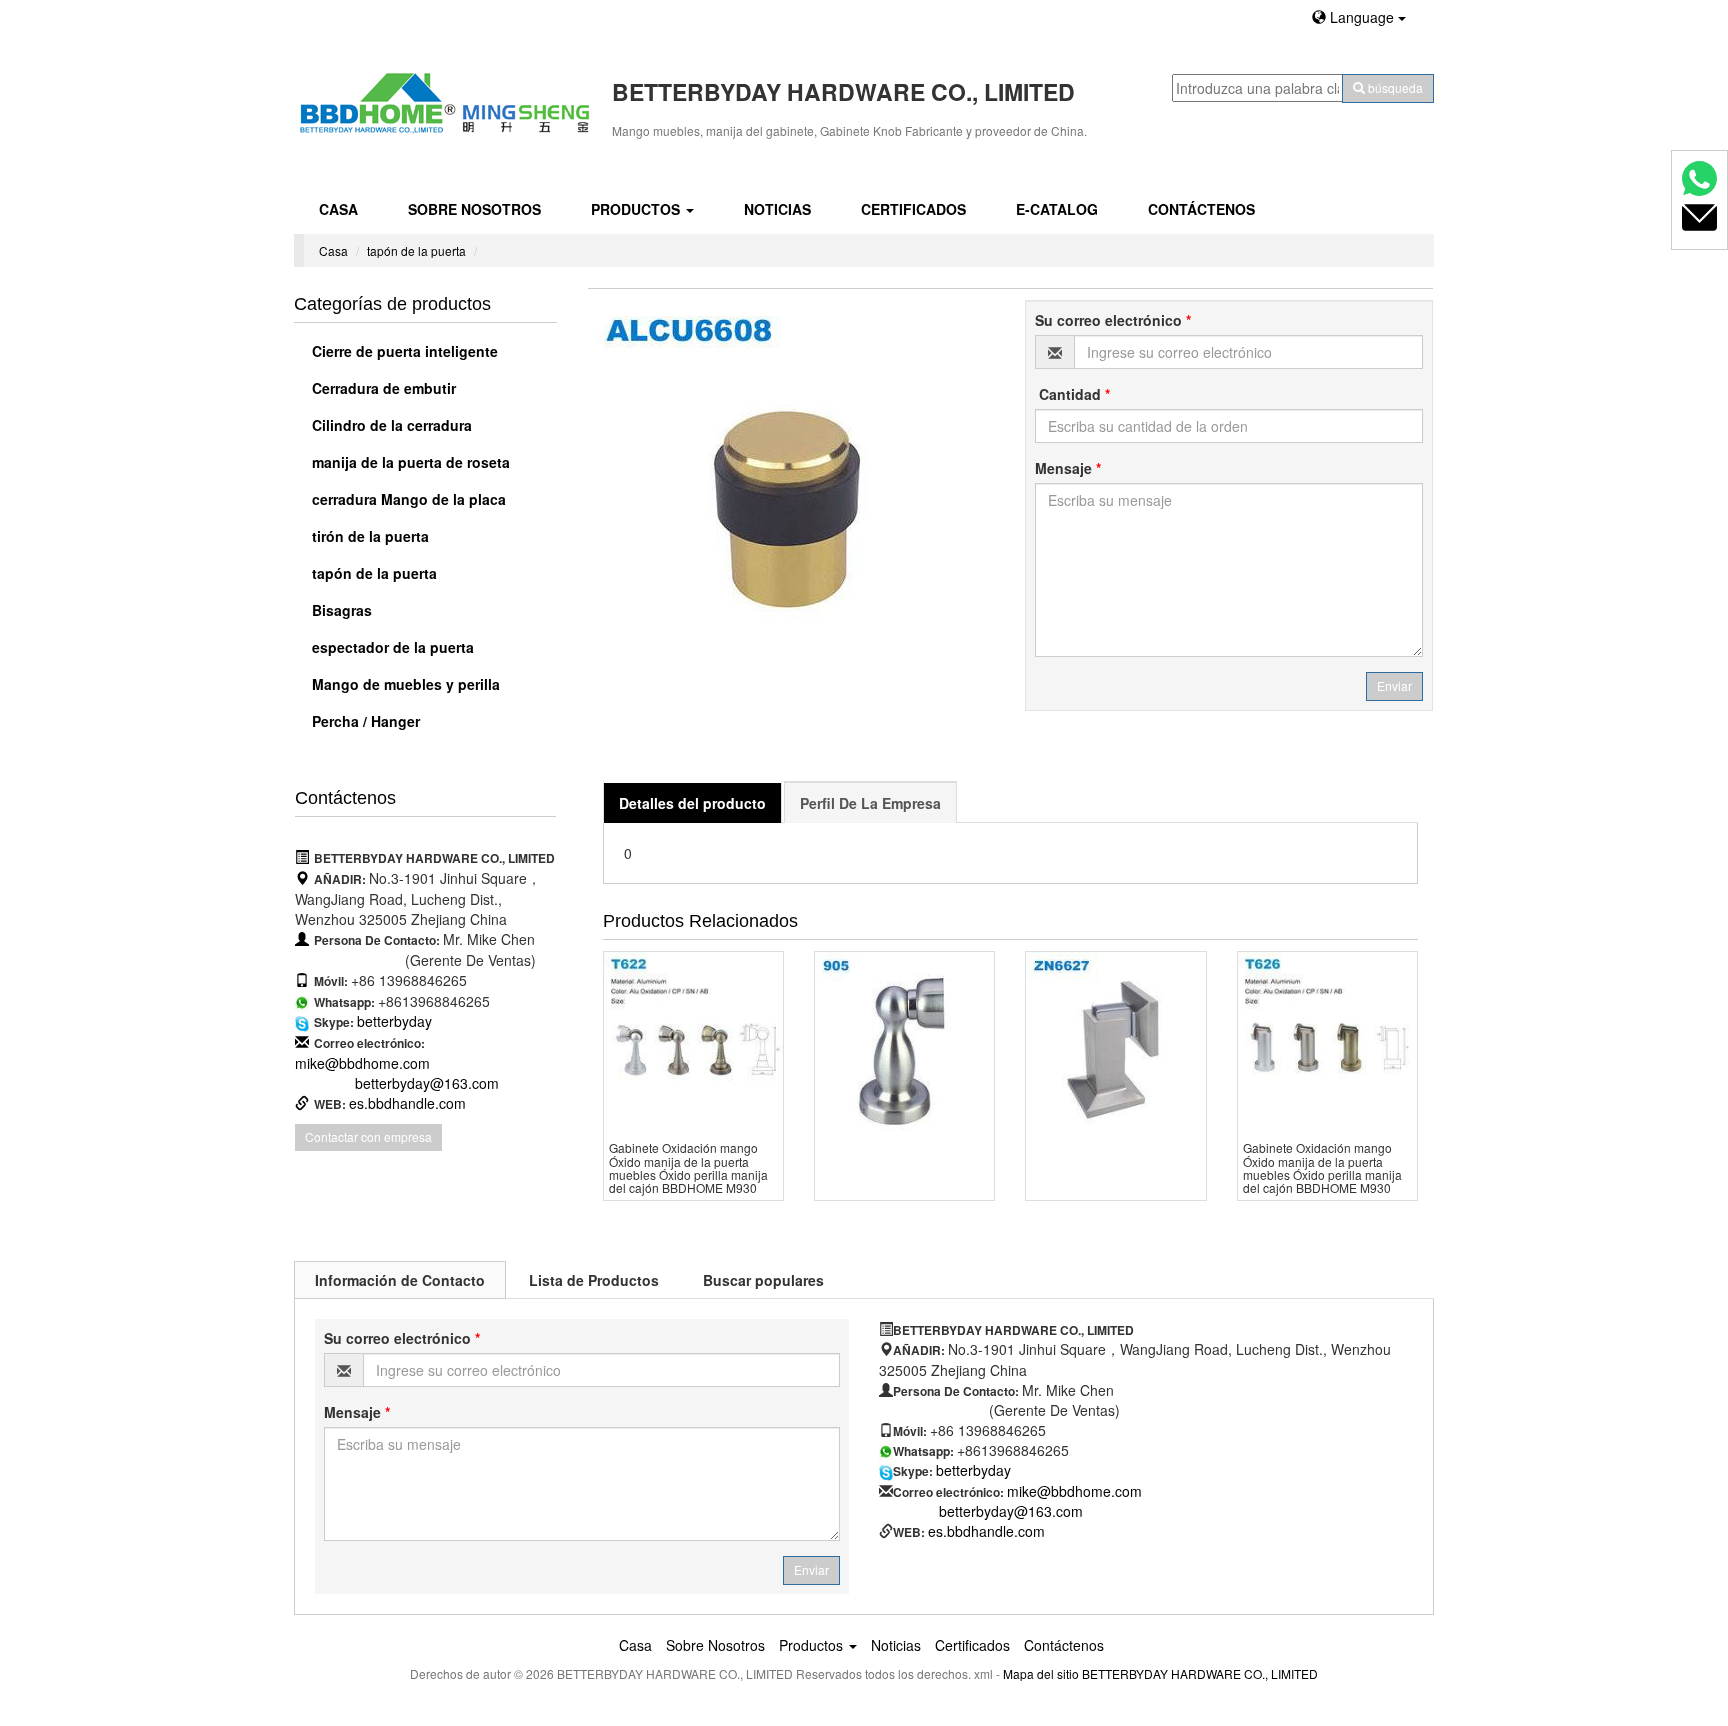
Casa (338, 209)
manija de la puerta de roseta (409, 462)
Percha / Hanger (364, 721)
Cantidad (1072, 394)
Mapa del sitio (1041, 1673)
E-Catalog (1057, 209)
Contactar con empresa (368, 1136)
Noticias (777, 209)
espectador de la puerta (391, 647)
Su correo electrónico (1113, 320)
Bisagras (340, 610)
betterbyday (394, 1021)
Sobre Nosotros (474, 209)
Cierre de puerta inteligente (403, 351)
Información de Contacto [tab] (400, 1280)
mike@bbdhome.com (362, 1063)
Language (1362, 17)
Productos (637, 209)
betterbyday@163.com (427, 1083)
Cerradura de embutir (382, 388)
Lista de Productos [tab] (594, 1280)
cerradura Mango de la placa (407, 499)
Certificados (913, 209)
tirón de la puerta (368, 536)
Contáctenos (1201, 209)
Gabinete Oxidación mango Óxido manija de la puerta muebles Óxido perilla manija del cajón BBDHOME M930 (688, 1167)
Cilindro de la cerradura (390, 425)
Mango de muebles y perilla (404, 684)
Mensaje (1068, 468)
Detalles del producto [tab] (692, 803)
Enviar (1394, 685)
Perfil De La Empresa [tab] (870, 803)
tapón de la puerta (416, 250)
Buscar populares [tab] (763, 1280)
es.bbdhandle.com (407, 1103)
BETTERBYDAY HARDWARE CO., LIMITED (1200, 1673)
